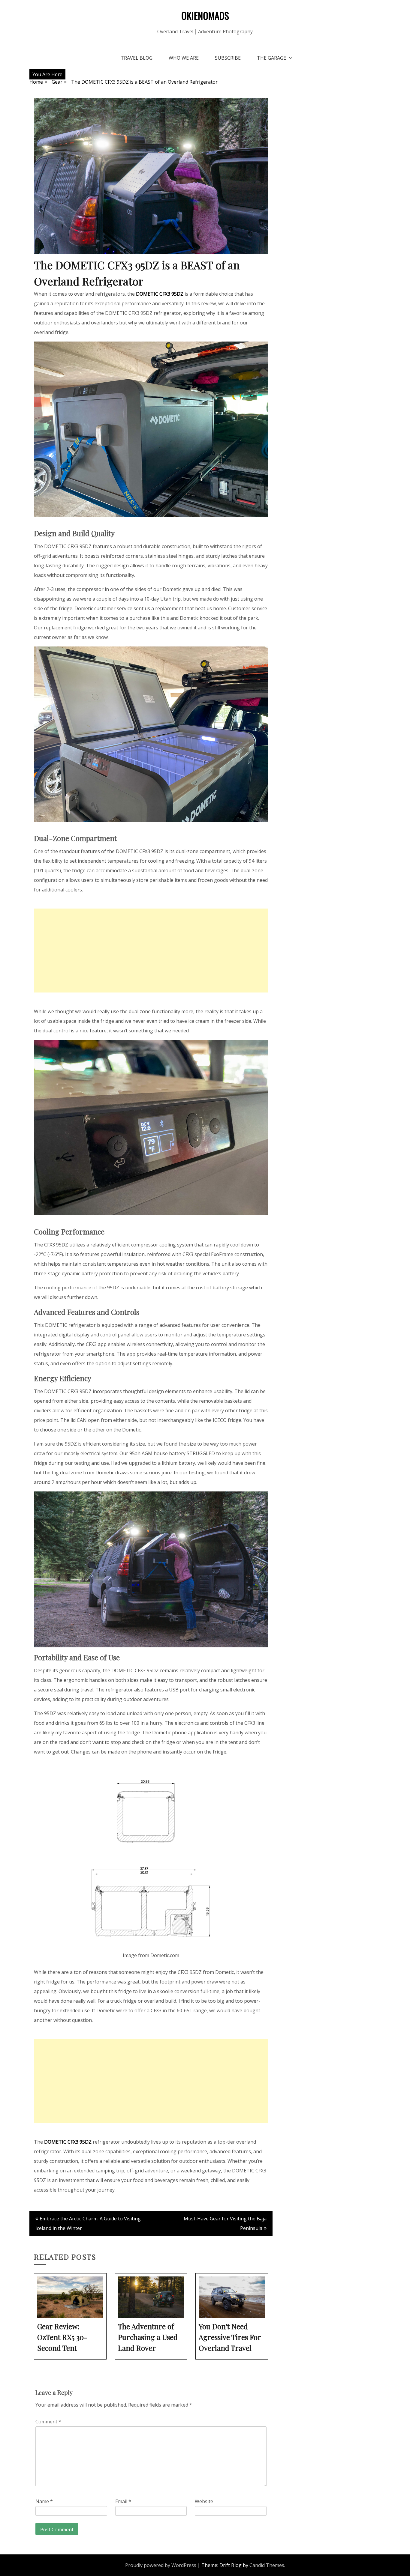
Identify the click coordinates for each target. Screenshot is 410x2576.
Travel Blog (137, 58)
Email (123, 2501)
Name (44, 2501)
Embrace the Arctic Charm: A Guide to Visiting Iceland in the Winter (88, 2223)
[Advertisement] (151, 951)
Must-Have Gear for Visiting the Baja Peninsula (225, 2223)
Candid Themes (267, 2565)
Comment (48, 2422)
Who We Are (184, 58)
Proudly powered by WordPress (161, 2565)
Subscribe (228, 58)
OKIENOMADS (205, 15)
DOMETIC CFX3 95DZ (160, 294)
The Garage (271, 58)
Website (204, 2501)
